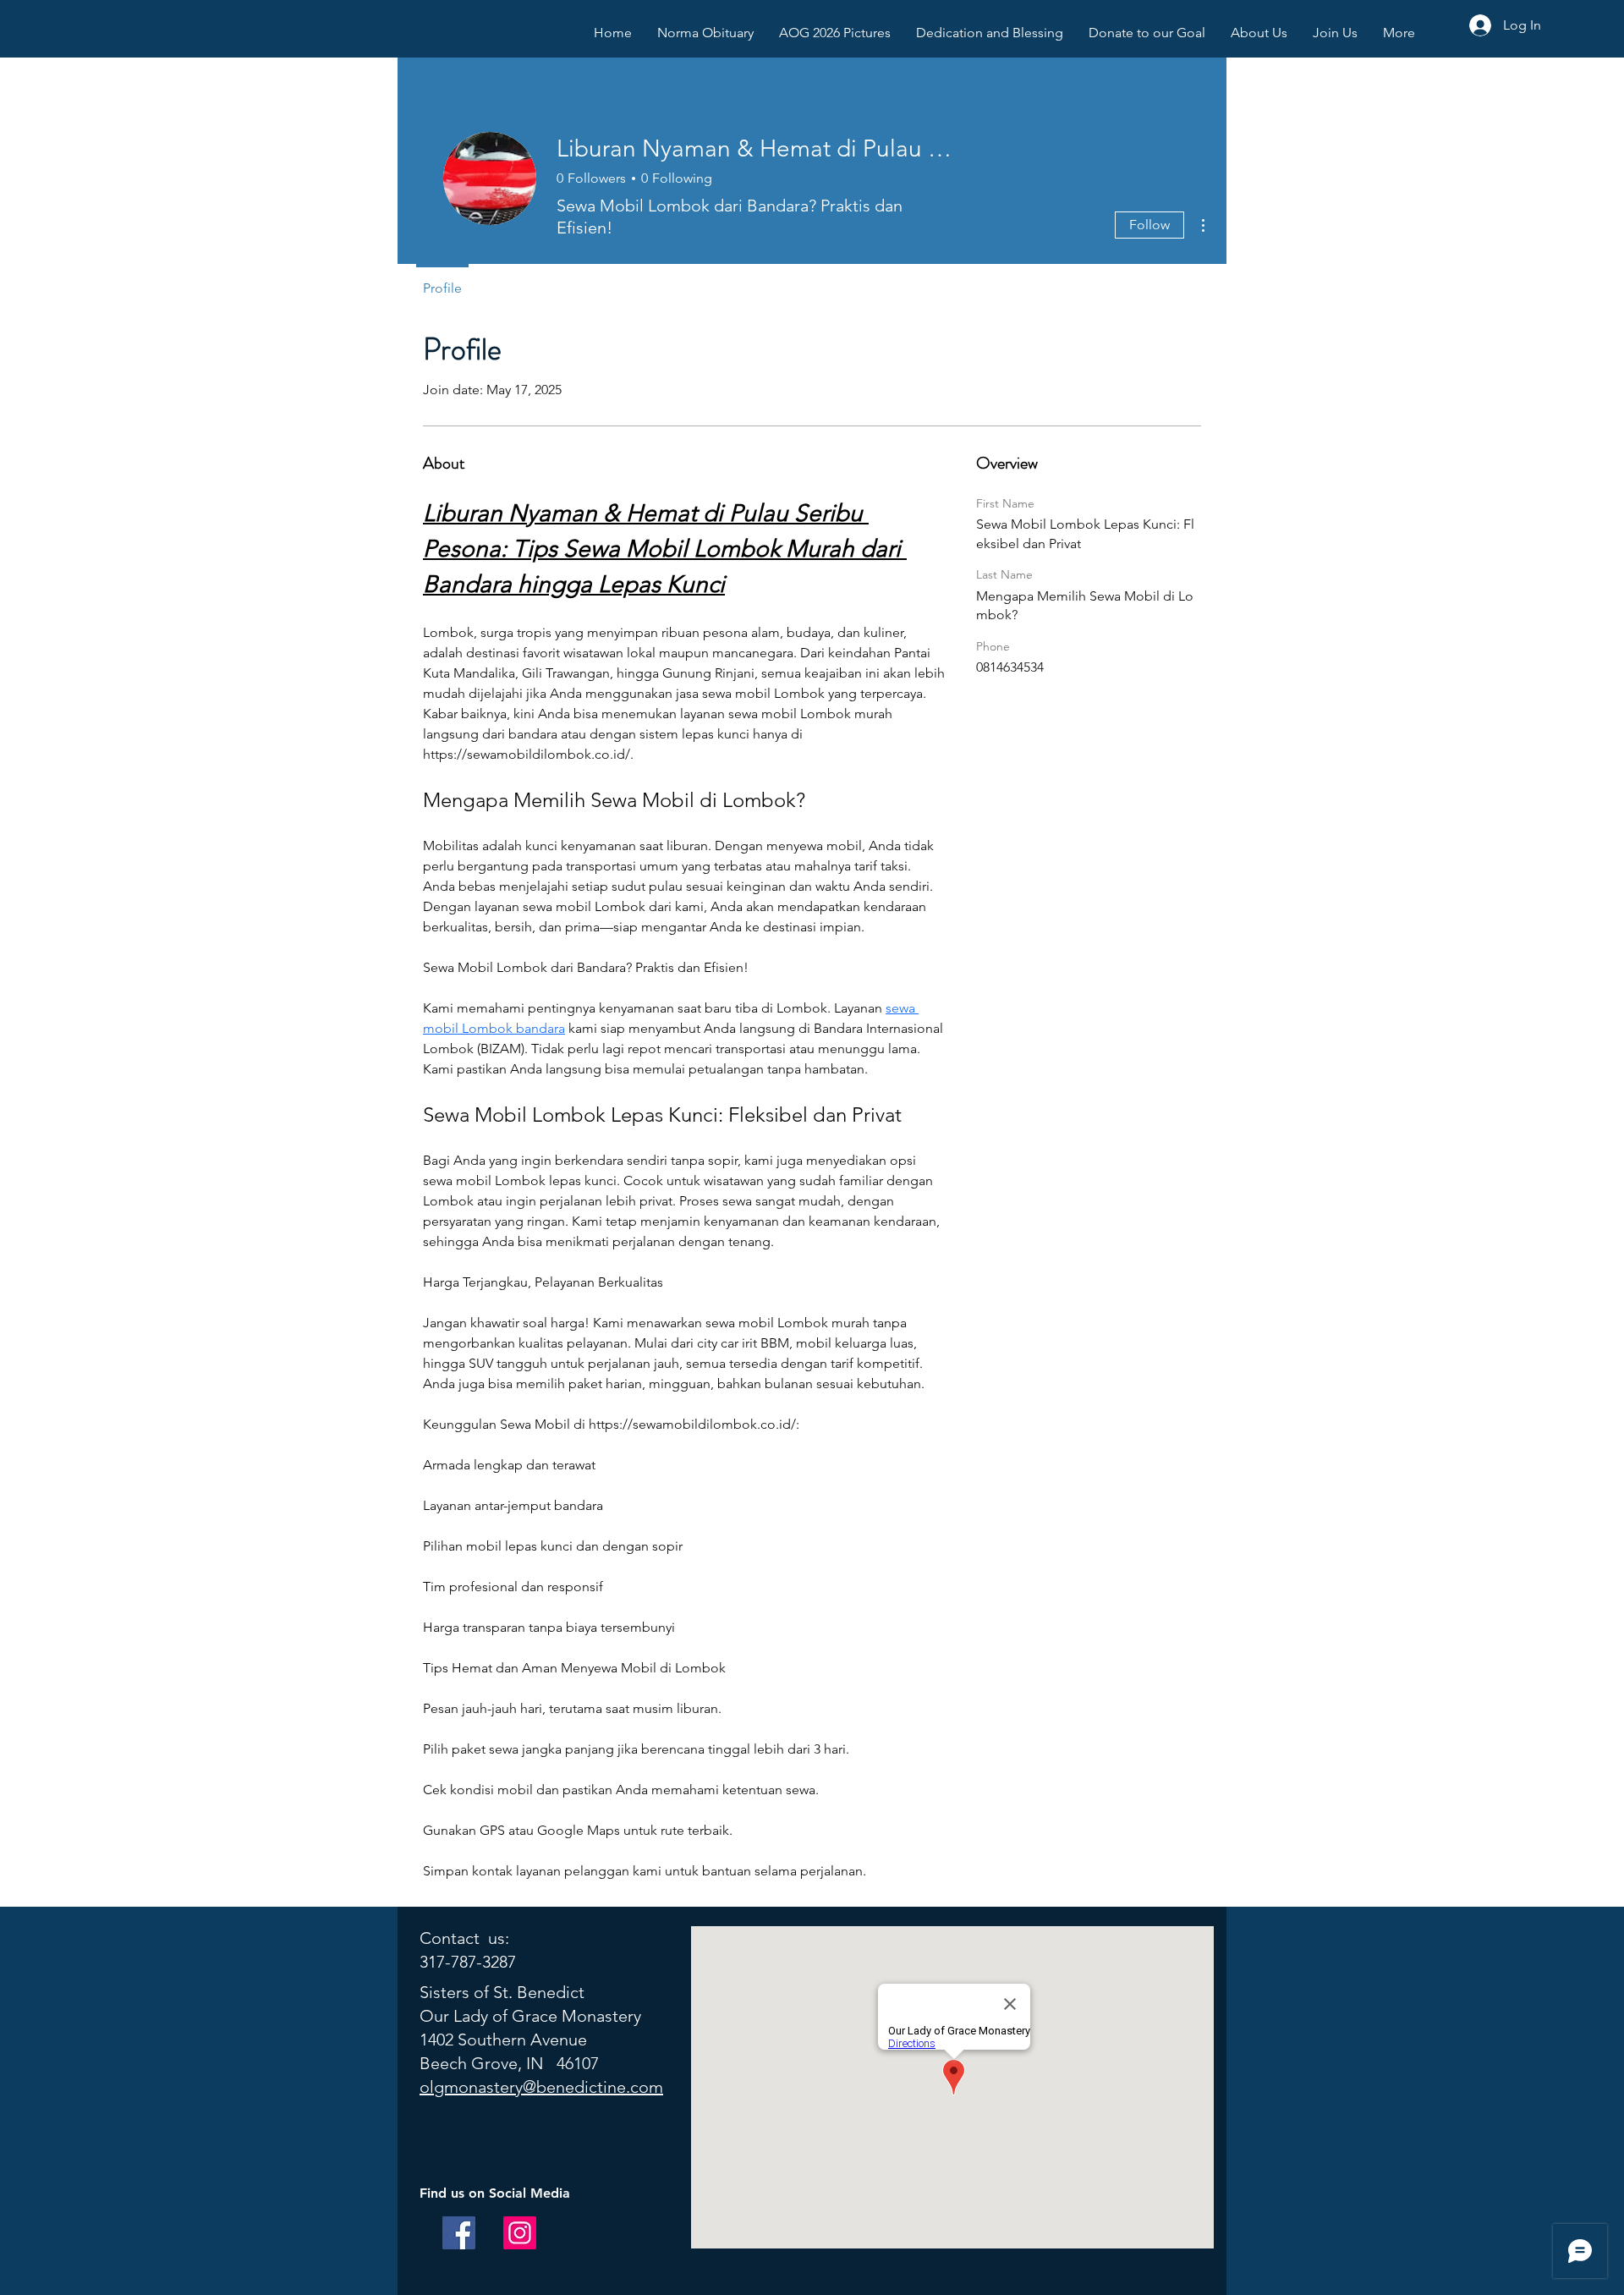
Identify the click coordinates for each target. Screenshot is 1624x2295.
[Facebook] (459, 2233)
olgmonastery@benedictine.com (541, 2087)
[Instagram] (520, 2233)
